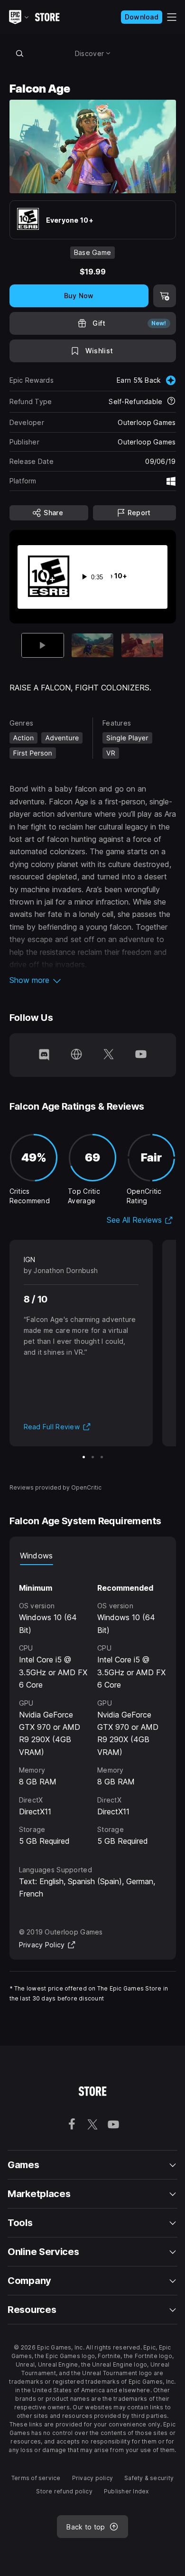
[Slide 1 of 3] (84, 1457)
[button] (93, 980)
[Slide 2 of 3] (92, 645)
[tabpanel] (93, 1706)
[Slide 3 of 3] (142, 645)
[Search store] (20, 53)
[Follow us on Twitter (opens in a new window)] (109, 1055)
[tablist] (93, 1556)
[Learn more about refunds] (171, 402)
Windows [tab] (37, 1556)
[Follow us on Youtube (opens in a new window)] (141, 1055)
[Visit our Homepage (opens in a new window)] (76, 1055)
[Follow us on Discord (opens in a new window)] (44, 1055)
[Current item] (43, 645)
